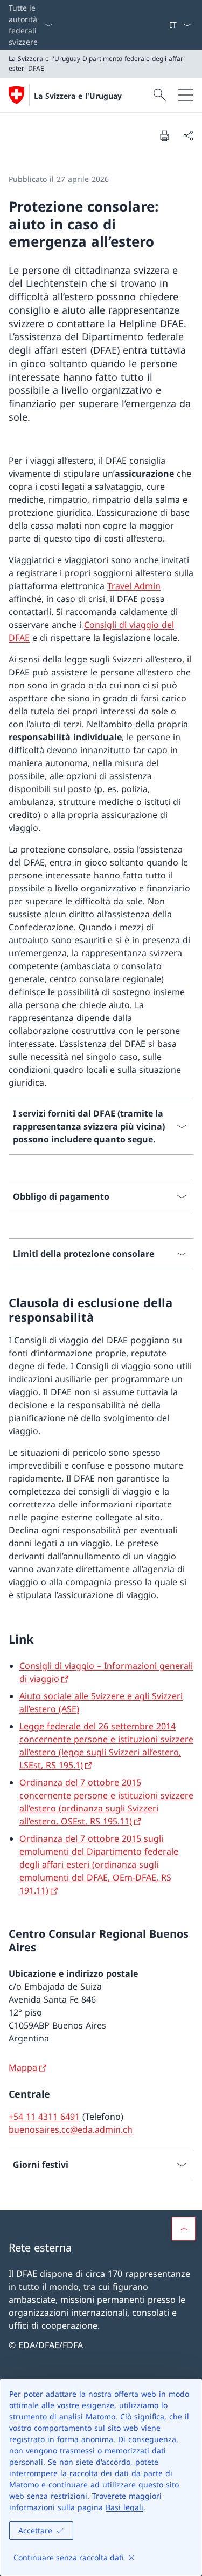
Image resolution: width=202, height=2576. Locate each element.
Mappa (23, 2067)
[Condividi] (188, 136)
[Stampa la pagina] (164, 136)
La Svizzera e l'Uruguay (78, 96)
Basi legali (124, 2507)
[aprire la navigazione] (186, 95)
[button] (184, 2229)
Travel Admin (134, 586)
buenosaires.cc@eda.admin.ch (71, 2129)
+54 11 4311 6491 (44, 2117)
